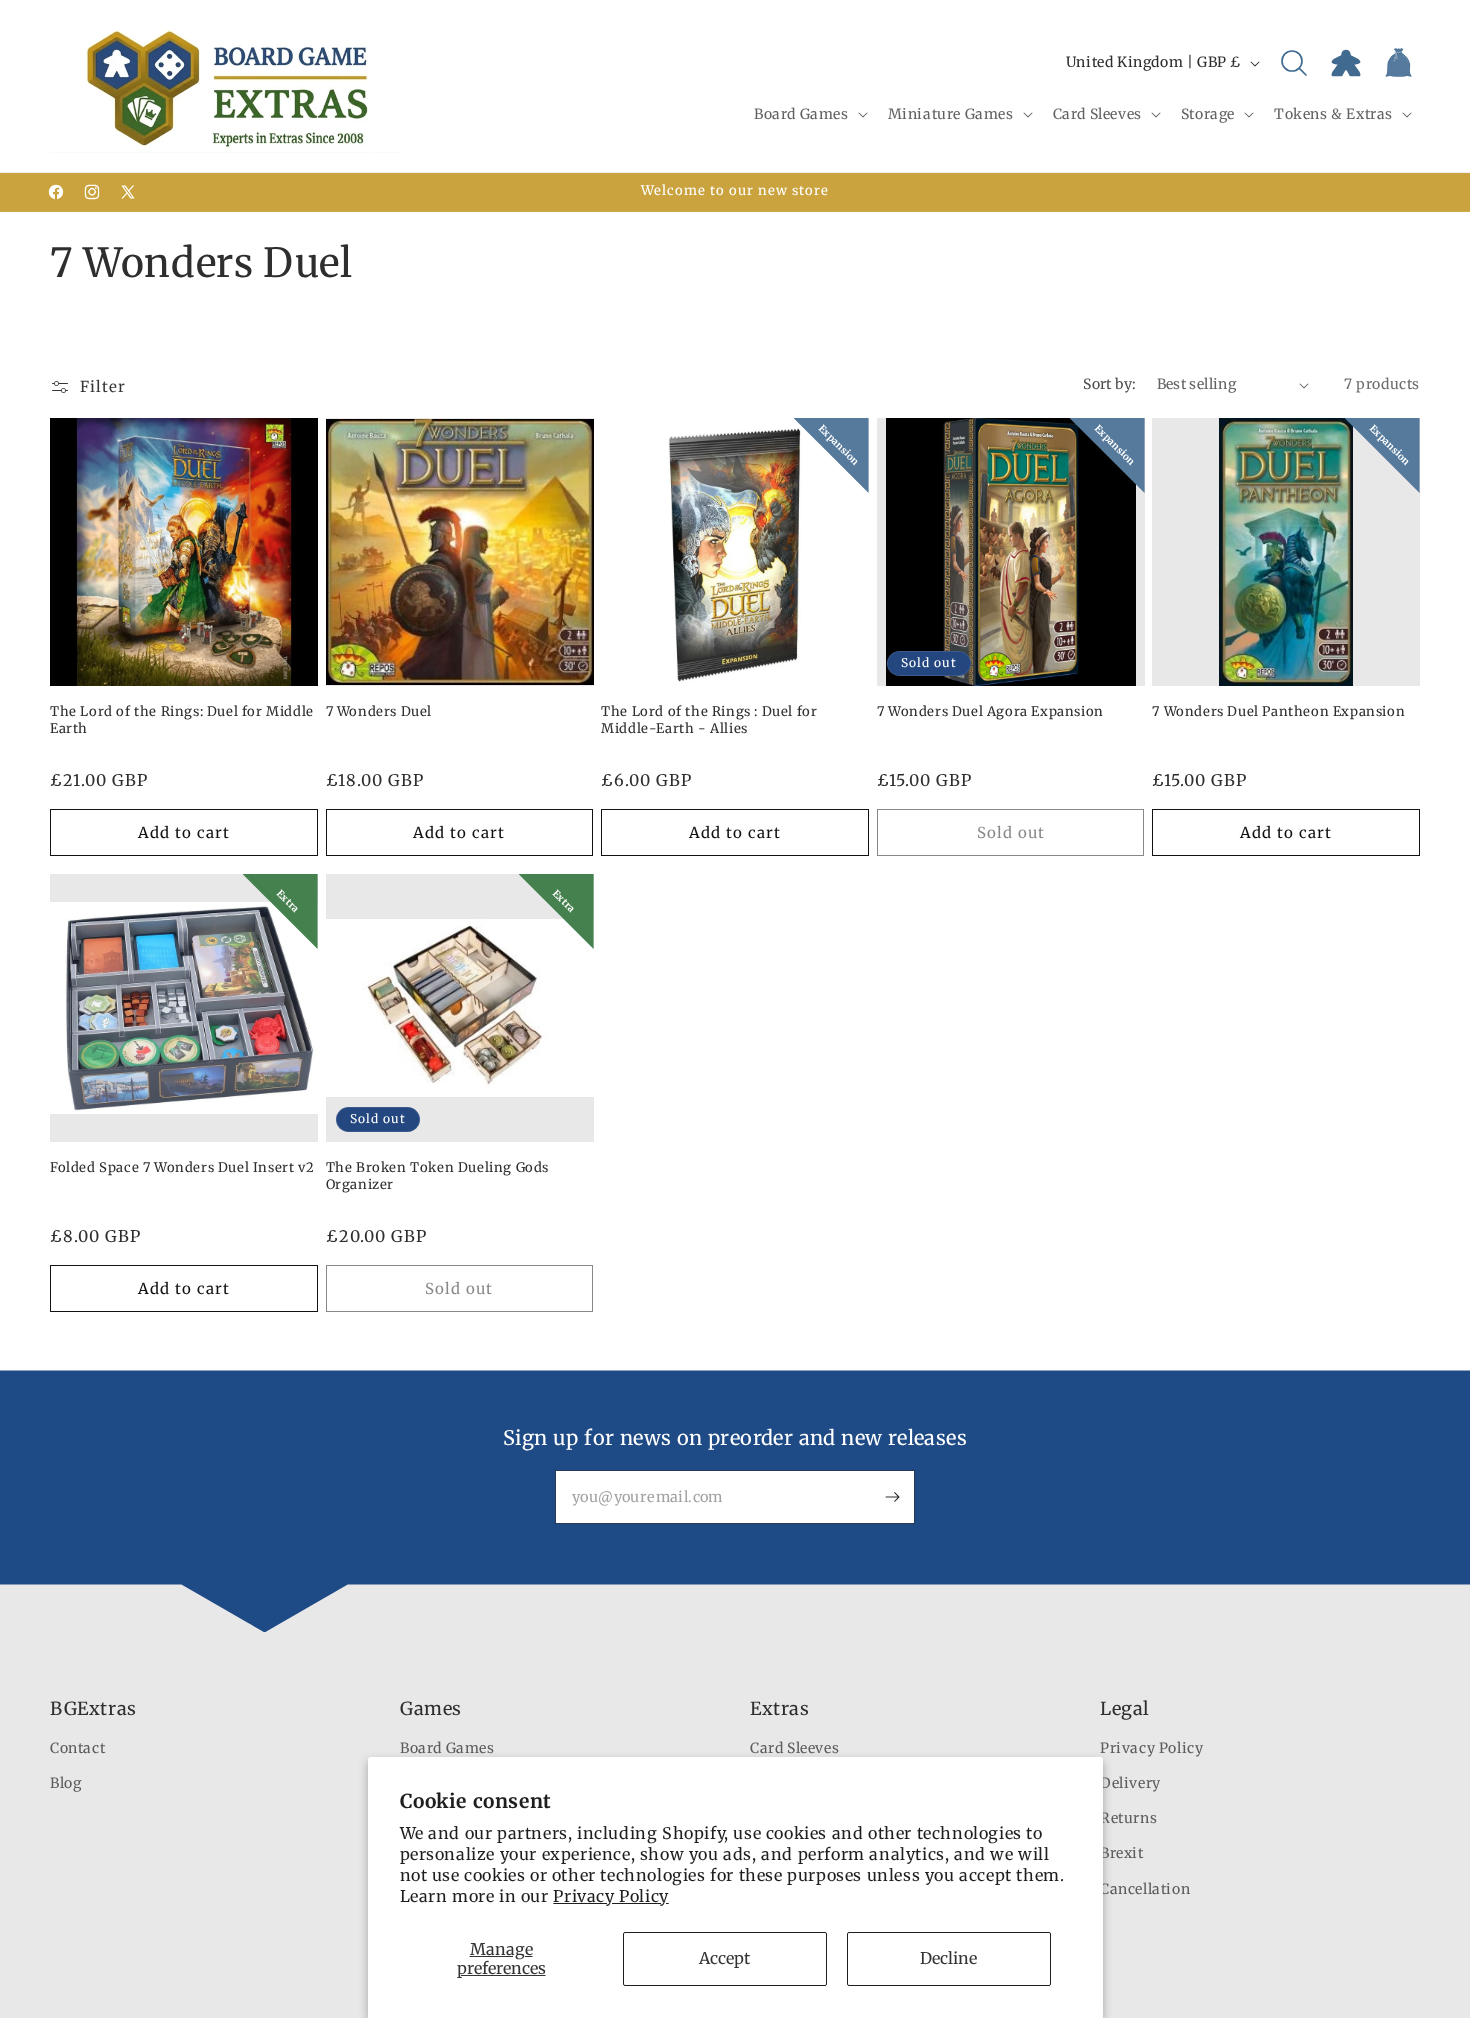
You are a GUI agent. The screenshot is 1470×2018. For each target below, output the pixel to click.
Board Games (447, 1748)
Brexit (1122, 1853)
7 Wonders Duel (379, 711)
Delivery (1130, 1783)
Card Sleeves (794, 1748)
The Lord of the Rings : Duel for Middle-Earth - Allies (709, 720)
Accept (724, 1958)
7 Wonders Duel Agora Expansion (990, 711)
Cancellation (1145, 1889)
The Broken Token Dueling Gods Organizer (437, 1176)
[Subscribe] (892, 1497)
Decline (948, 1958)
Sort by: (1109, 384)
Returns (1128, 1818)
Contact (77, 1748)
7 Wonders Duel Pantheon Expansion (1278, 711)
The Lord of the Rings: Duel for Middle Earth (182, 720)
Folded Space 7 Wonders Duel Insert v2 (182, 1167)
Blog (65, 1783)
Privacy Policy (610, 1896)
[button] (809, 114)
